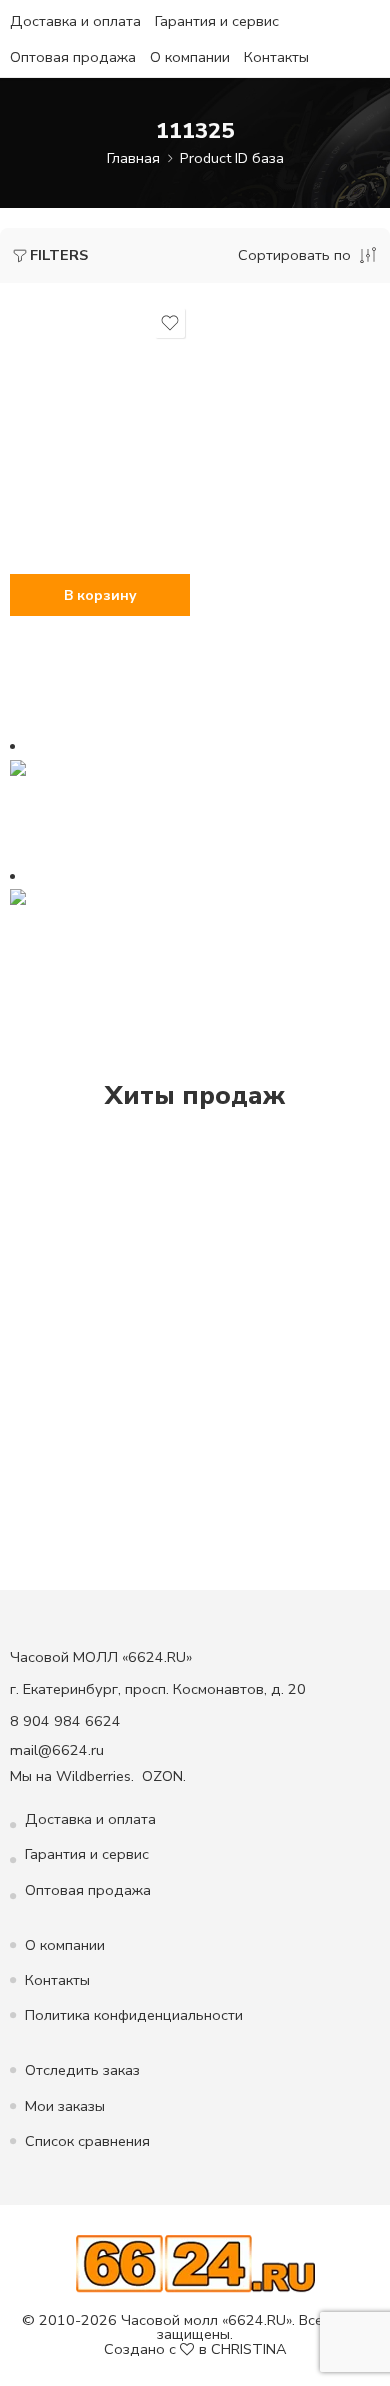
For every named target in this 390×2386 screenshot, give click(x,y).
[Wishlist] (170, 323)
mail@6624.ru (57, 1750)
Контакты (276, 57)
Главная (133, 158)
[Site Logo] (195, 2262)
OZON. (164, 1776)
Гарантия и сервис (217, 21)
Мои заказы (65, 2106)
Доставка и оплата (75, 21)
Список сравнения (87, 2141)
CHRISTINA (249, 2349)
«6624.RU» (257, 2320)
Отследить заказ (82, 2070)
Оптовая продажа (73, 57)
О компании (190, 57)
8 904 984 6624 (65, 1721)
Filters (59, 255)
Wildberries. (95, 1776)
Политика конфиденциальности (134, 2015)
